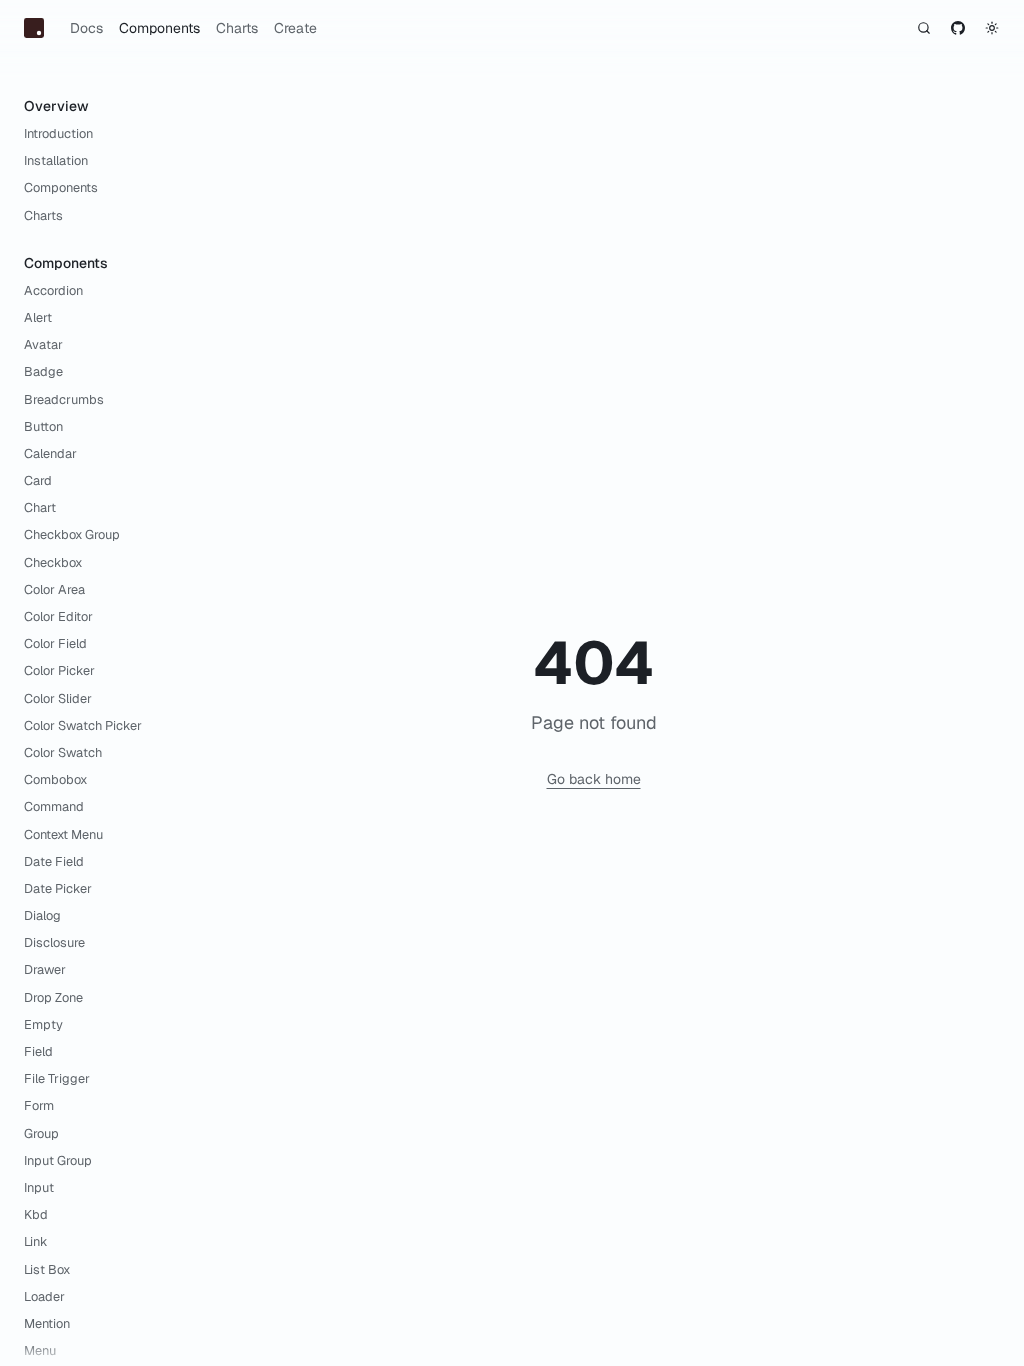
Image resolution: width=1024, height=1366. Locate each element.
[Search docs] (924, 28)
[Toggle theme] (992, 28)
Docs (86, 28)
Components (159, 28)
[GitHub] (958, 28)
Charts (237, 28)
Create (295, 28)
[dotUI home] (34, 28)
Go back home (594, 779)
